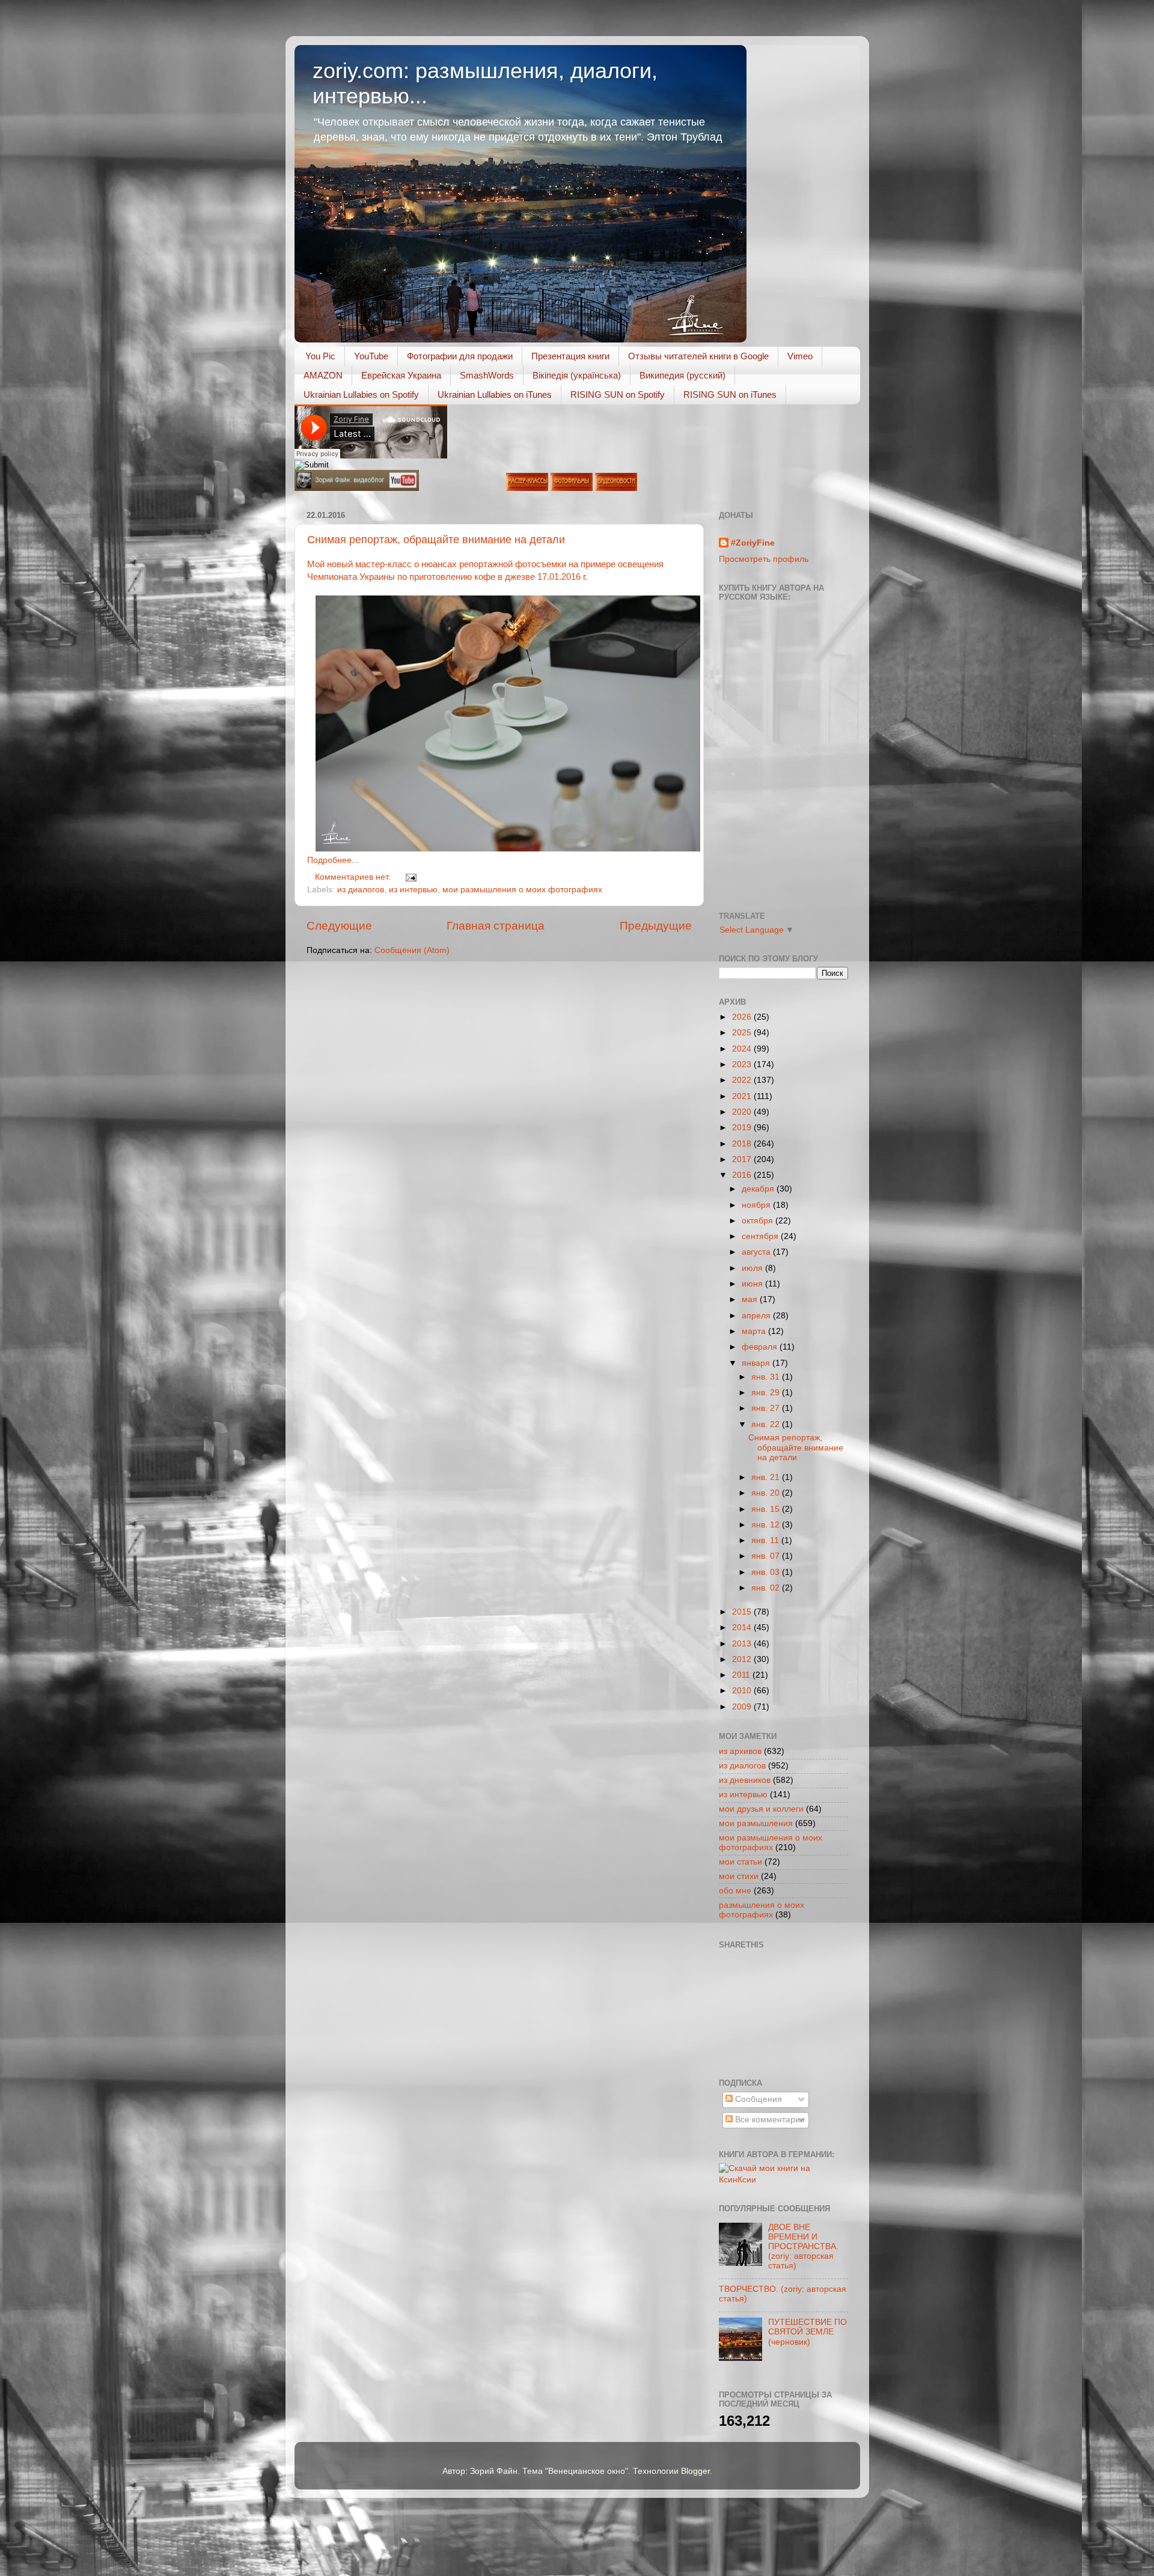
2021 (743, 1096)
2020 (743, 1112)
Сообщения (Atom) (412, 950)
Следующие (339, 926)
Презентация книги (570, 356)
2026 (743, 1017)
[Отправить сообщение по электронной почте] (410, 877)
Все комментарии (769, 2120)
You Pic (320, 356)
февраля (761, 1347)
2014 (743, 1628)
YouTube (371, 356)
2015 (743, 1612)
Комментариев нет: (354, 877)
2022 (743, 1080)
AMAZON (323, 375)
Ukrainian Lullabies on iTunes (495, 394)
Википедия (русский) (682, 375)
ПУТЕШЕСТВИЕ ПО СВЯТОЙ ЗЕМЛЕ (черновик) (807, 2332)
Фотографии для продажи (460, 356)
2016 (743, 1175)
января (757, 1363)
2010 (743, 1691)
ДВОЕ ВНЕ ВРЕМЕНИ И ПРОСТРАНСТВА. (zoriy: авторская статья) (803, 2247)
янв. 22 (767, 1424)
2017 (743, 1159)
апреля (757, 1316)
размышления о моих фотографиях (762, 1910)
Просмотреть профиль (764, 559)
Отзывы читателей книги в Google (698, 356)
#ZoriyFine (753, 543)
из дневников (745, 1780)
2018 (743, 1144)
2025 (743, 1033)
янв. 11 (766, 1540)
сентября (761, 1236)
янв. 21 (767, 1477)
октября (759, 1221)
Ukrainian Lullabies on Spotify (361, 394)
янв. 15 (767, 1509)
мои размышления (756, 1823)
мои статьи (740, 1862)
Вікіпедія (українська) (577, 375)
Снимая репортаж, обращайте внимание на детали (436, 540)
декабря (759, 1189)
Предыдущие (656, 926)
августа (757, 1252)
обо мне (735, 1891)
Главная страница (496, 926)
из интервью (413, 890)
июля (753, 1268)
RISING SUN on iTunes (730, 394)
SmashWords (487, 375)
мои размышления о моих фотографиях (522, 890)
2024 (743, 1049)
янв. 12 (767, 1525)
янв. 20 (767, 1493)
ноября (757, 1205)
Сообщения (757, 2099)
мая (751, 1299)
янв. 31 (767, 1377)
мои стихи (739, 1876)
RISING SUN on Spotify (618, 394)
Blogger (695, 2471)
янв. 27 (767, 1408)
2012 (743, 1659)
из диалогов (361, 890)
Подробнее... (333, 860)
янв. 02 (767, 1588)
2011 (742, 1675)
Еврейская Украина (401, 375)
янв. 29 (767, 1393)
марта (755, 1331)
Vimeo (800, 356)
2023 (743, 1064)
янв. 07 (767, 1556)
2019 (743, 1128)
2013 (743, 1644)
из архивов (740, 1751)
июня (753, 1284)
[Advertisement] (773, 2012)
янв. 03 (767, 1572)
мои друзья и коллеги (761, 1809)
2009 (743, 1707)
